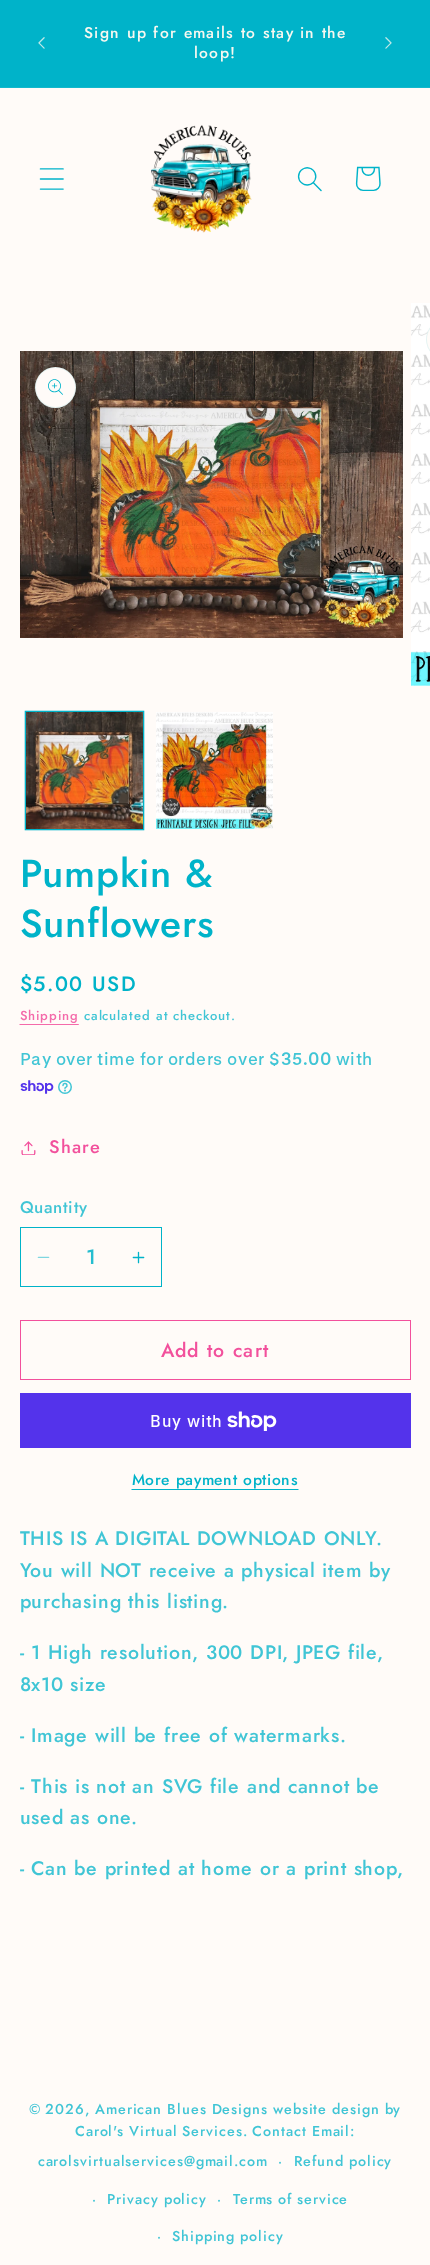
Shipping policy (228, 2236)
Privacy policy (157, 2199)
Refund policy (343, 2161)
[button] (51, 178)
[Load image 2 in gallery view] (214, 770)
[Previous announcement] (42, 43)
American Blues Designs (181, 2109)
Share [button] (74, 1147)
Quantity (54, 1207)
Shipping (49, 1015)
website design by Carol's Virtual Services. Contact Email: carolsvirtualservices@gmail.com (220, 2135)
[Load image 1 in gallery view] (84, 770)
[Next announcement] (389, 43)
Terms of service (291, 2199)
